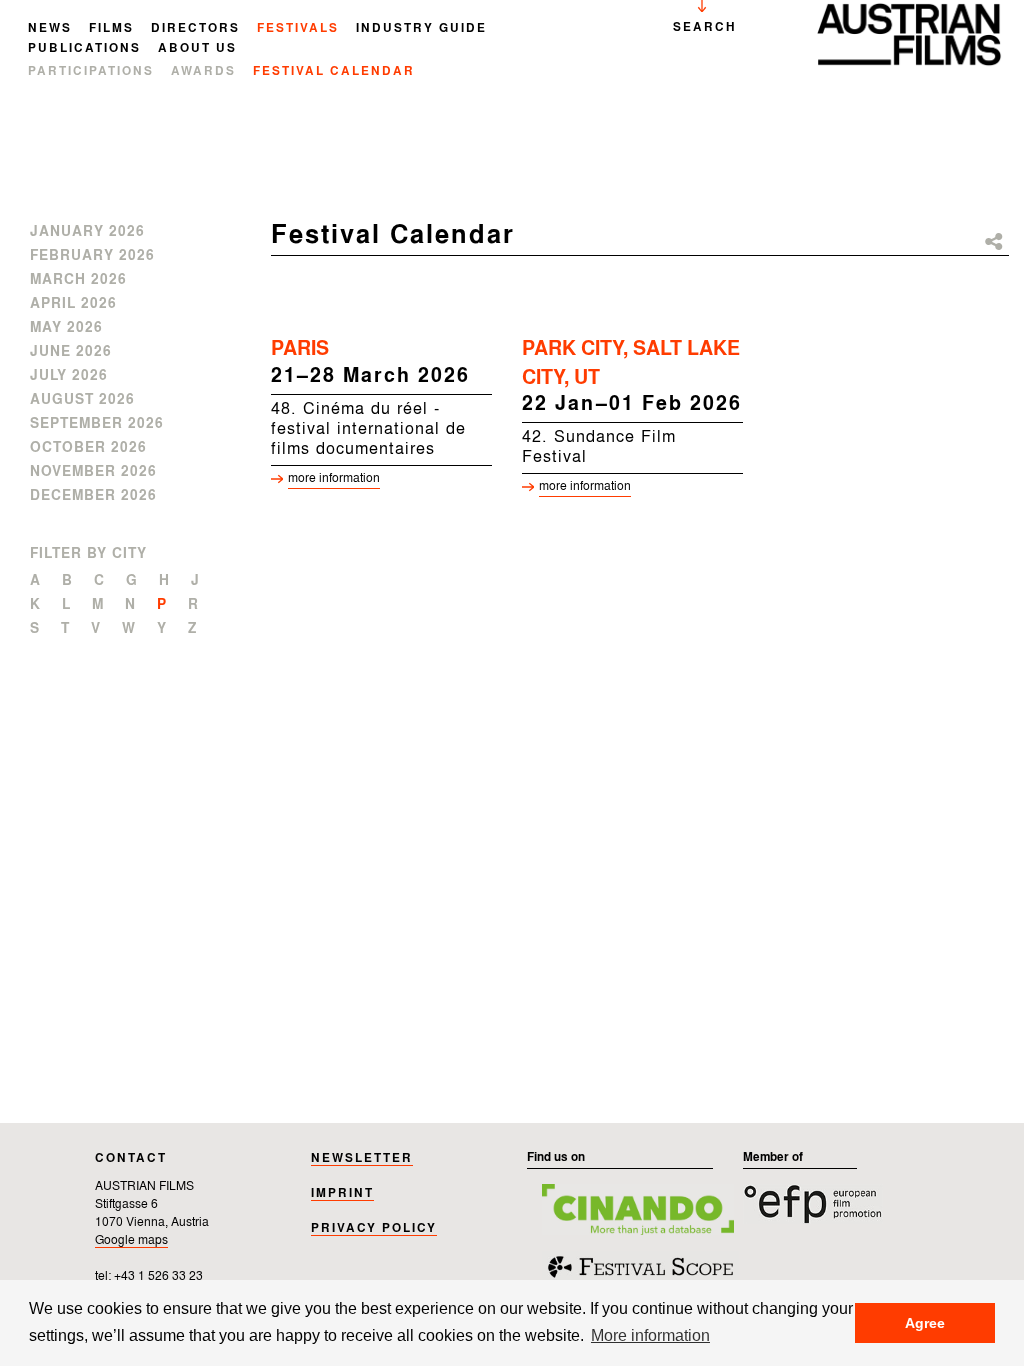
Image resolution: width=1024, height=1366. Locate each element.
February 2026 (92, 256)
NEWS (50, 29)
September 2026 (97, 424)
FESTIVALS (298, 29)
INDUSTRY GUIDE (421, 29)
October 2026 (88, 448)
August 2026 (82, 400)
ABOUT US (197, 49)
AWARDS (203, 72)
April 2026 (73, 304)
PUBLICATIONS (84, 49)
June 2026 (71, 352)
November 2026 (93, 472)
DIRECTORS (195, 29)
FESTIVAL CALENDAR (334, 72)
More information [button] (650, 1335)
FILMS (111, 29)
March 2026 (78, 280)
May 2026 (66, 328)
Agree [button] (925, 1323)
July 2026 (69, 376)
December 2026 (93, 496)
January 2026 (87, 232)
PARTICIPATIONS (91, 72)
